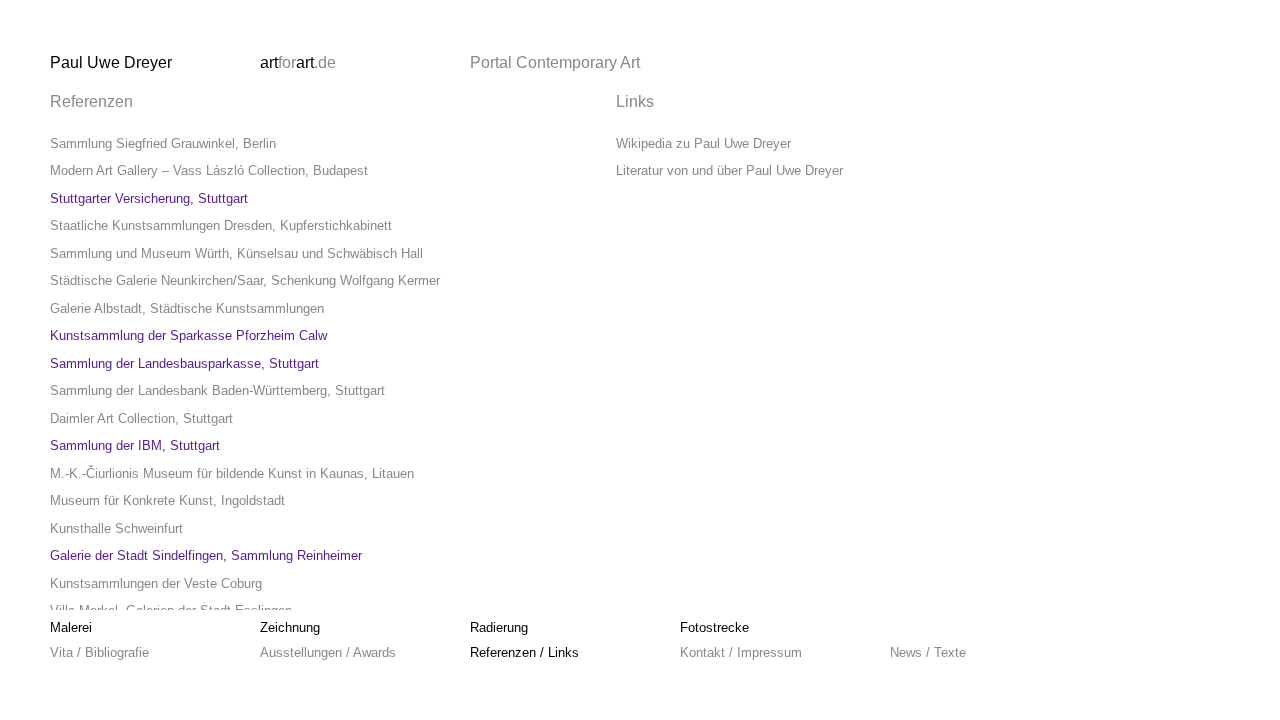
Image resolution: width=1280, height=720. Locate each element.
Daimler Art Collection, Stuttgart (141, 418)
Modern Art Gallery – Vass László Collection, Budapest (209, 170)
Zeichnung (290, 627)
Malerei (71, 627)
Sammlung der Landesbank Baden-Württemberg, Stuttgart (217, 390)
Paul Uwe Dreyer (111, 62)
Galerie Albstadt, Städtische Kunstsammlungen (187, 308)
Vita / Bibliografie (99, 652)
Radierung (499, 627)
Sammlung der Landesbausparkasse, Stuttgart (184, 363)
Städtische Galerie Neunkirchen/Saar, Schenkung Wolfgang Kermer (245, 280)
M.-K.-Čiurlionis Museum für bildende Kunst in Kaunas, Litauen (232, 473)
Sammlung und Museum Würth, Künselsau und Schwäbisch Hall (236, 253)
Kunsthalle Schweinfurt (116, 528)
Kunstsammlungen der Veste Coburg (156, 583)
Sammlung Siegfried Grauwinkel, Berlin (163, 143)
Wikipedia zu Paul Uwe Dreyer (703, 143)
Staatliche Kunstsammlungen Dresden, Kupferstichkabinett (221, 225)
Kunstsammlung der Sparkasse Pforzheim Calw (188, 335)
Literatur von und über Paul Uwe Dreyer (729, 170)
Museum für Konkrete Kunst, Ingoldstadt (167, 500)
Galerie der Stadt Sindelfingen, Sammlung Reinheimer (206, 555)
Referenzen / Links (524, 652)
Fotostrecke (714, 627)
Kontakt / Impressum (741, 652)
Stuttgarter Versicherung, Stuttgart (149, 198)
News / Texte (928, 652)
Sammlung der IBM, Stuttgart (135, 445)
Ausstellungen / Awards (328, 652)
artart (298, 62)
